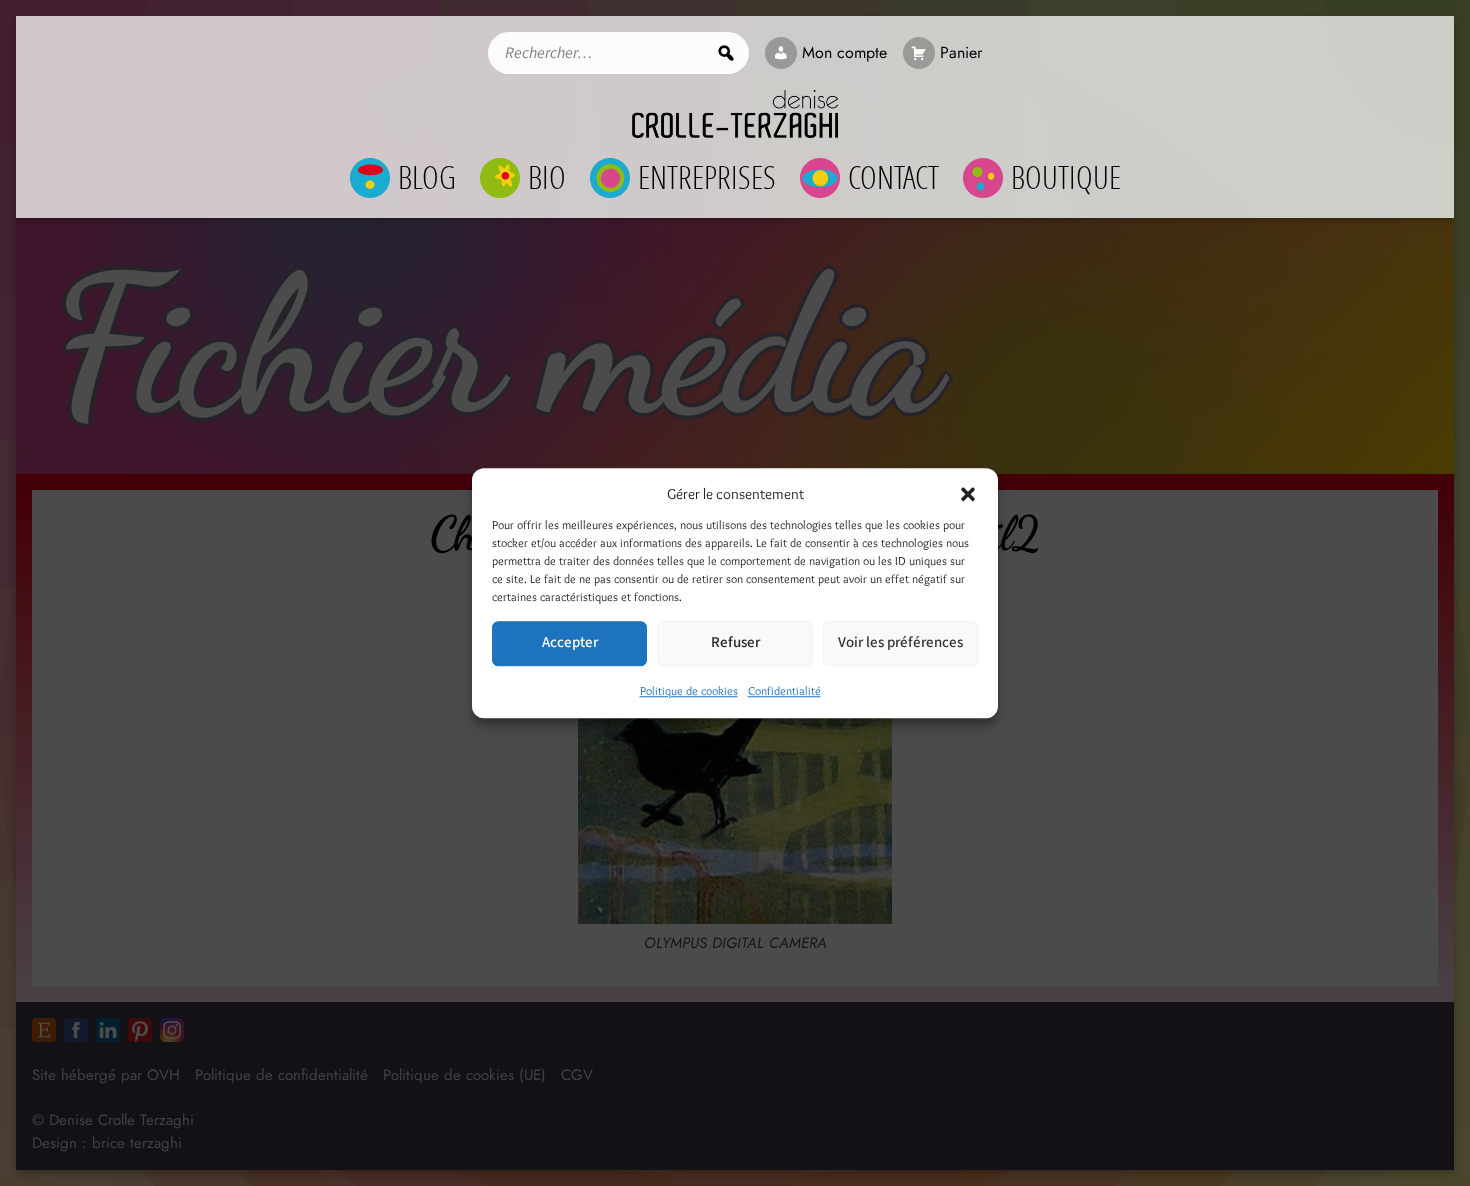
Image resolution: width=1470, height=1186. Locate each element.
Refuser (735, 642)
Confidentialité (784, 690)
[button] (968, 495)
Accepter (570, 642)
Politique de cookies (689, 690)
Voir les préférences (900, 642)
